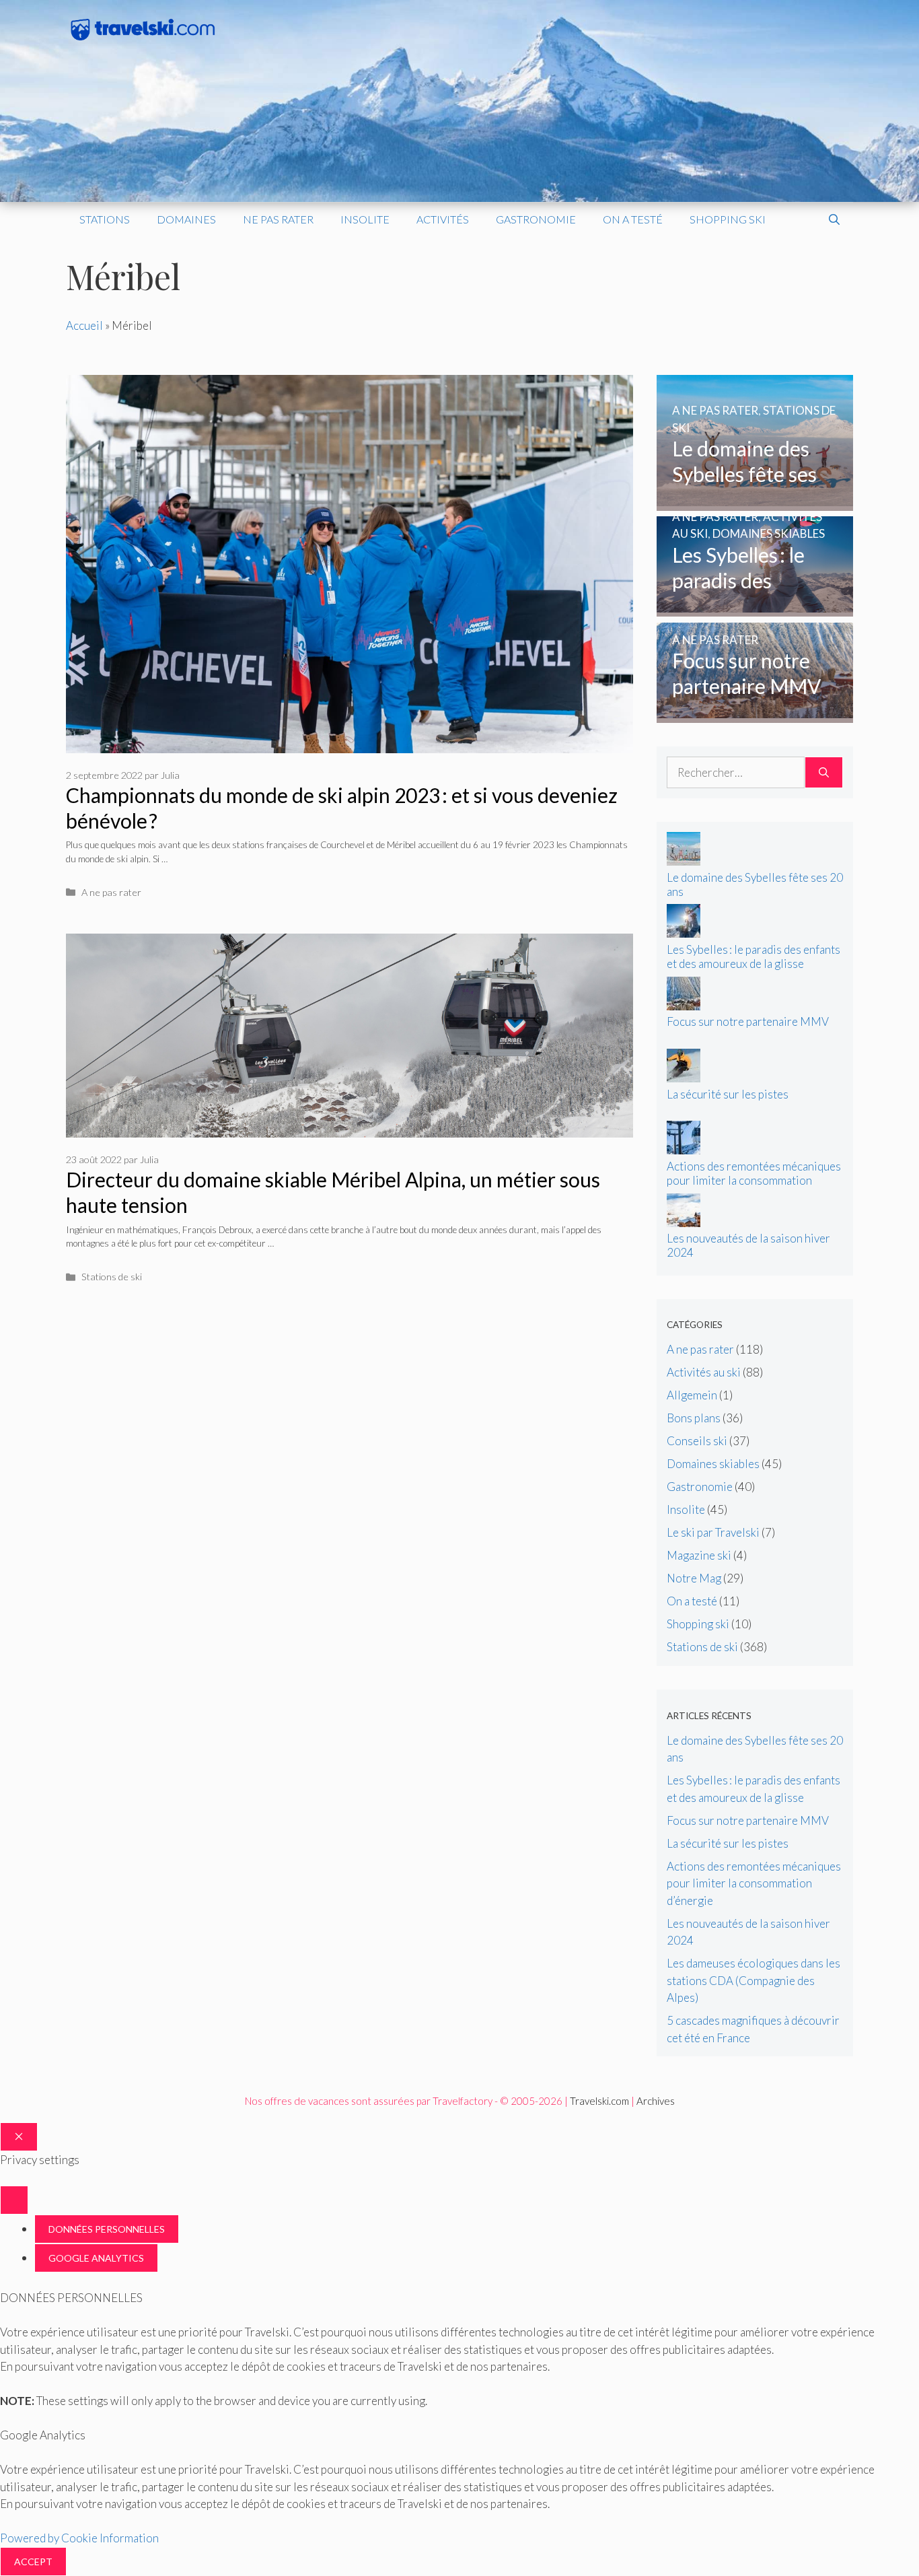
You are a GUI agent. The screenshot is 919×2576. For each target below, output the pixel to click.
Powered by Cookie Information (79, 2538)
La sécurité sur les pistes (728, 1094)
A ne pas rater (111, 892)
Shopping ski (728, 219)
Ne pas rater (278, 219)
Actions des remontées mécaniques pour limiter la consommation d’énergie (754, 1180)
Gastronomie (536, 219)
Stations (105, 219)
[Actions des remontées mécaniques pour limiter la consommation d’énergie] (684, 1150)
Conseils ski (697, 1441)
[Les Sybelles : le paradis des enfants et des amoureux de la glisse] (755, 608)
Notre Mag (694, 1578)
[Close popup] (14, 2200)
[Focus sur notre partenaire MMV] (755, 714)
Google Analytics (96, 2258)
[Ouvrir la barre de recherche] (834, 219)
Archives (656, 2101)
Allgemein (692, 1395)
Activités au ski (704, 1372)
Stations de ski (112, 1277)
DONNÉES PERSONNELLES (107, 2229)
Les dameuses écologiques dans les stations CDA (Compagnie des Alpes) (753, 1980)
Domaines (186, 219)
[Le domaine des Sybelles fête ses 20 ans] (755, 502)
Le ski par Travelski (713, 1532)
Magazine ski (699, 1555)
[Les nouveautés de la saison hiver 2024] (684, 1223)
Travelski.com (599, 2101)
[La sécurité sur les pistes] (684, 1078)
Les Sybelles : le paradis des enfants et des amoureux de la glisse (753, 956)
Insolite (365, 219)
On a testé (633, 219)
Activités (443, 219)
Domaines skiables (713, 1464)
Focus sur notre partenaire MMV (748, 1021)
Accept (33, 2562)
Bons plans (694, 1418)
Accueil (84, 325)
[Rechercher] (824, 773)
